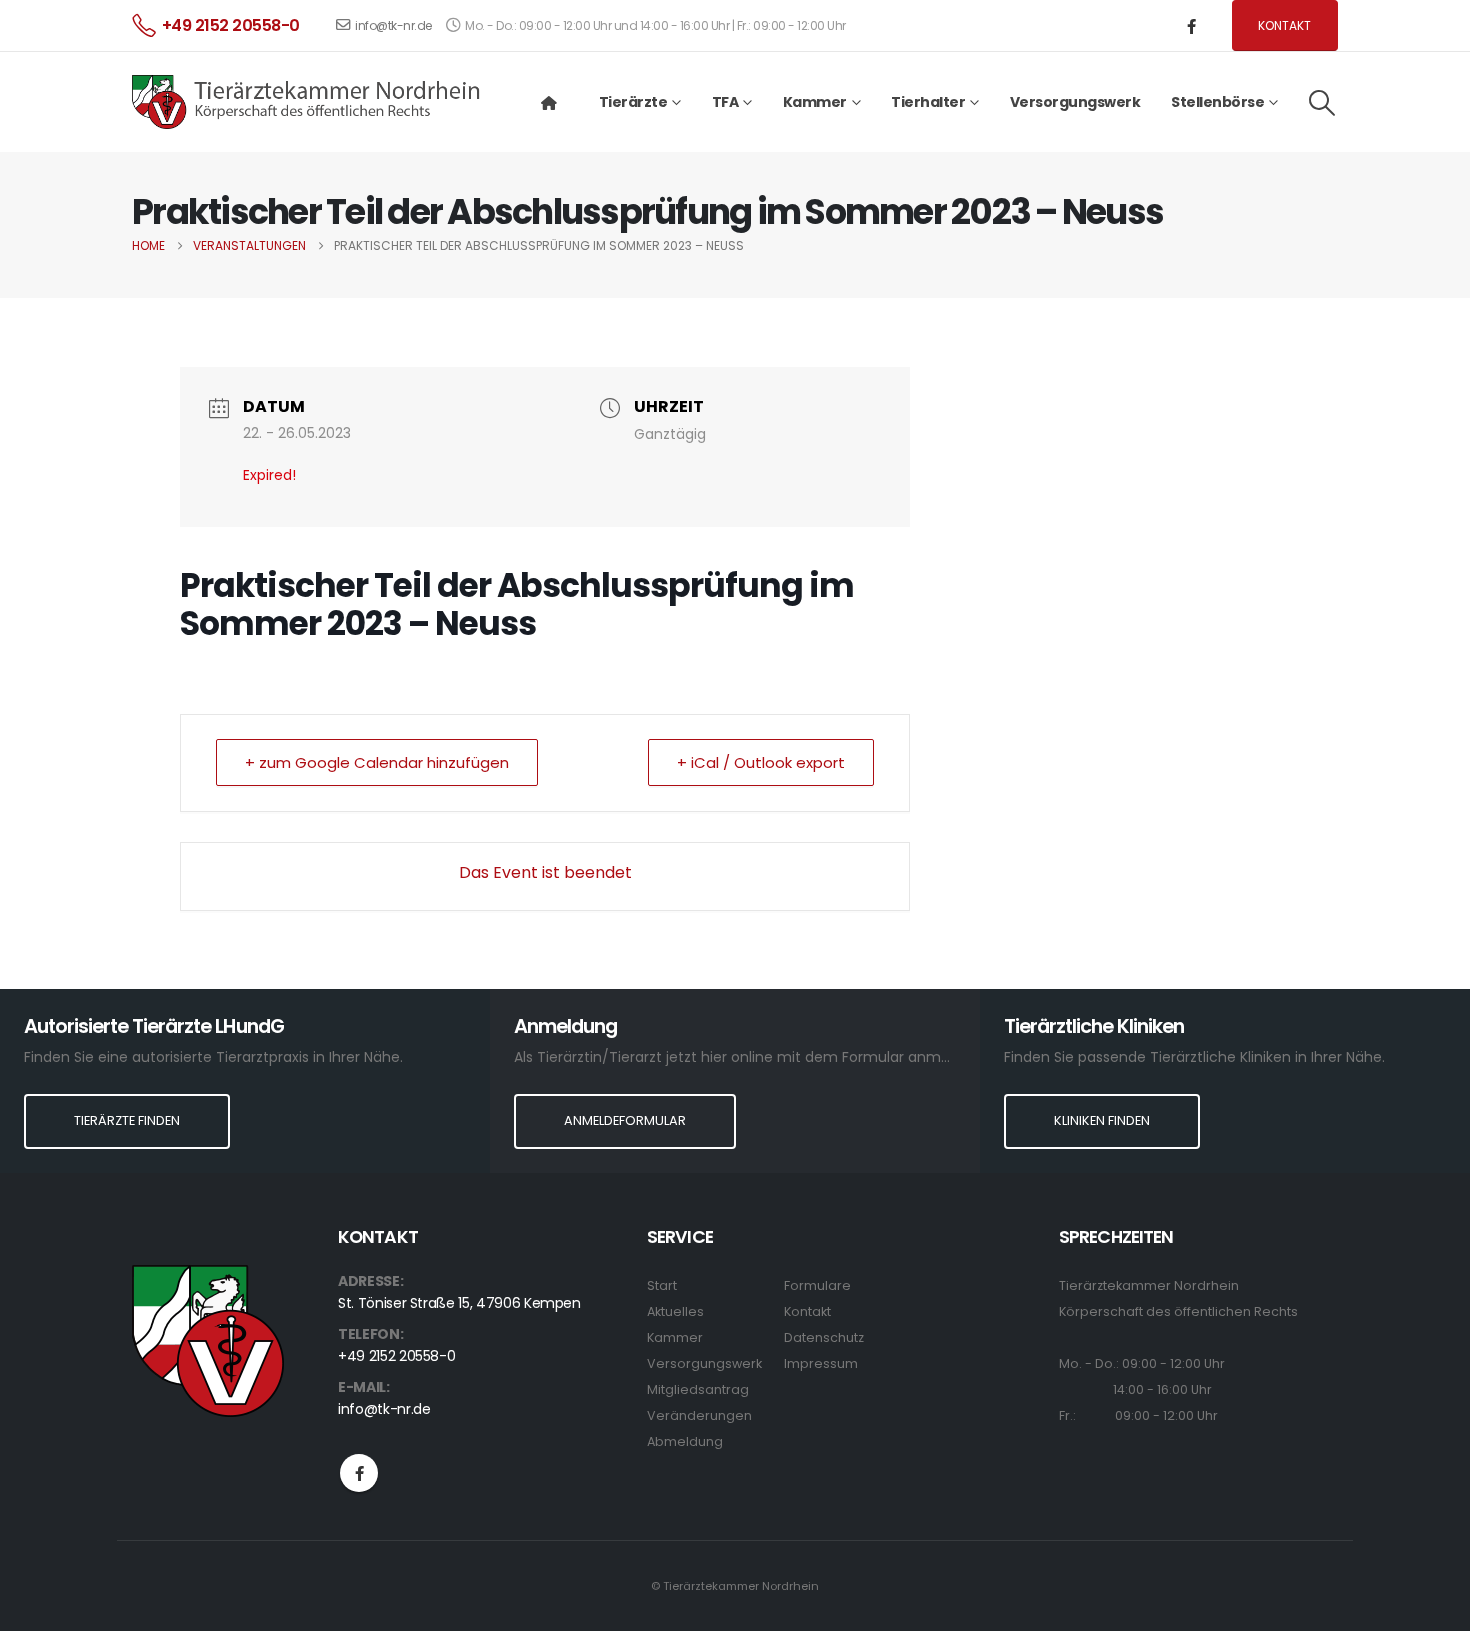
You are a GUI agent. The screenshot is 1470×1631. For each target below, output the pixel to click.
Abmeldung (685, 1441)
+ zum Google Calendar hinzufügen (377, 762)
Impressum (821, 1363)
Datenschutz (824, 1337)
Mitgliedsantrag (698, 1389)
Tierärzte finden (127, 1120)
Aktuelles (675, 1311)
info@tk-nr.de (393, 25)
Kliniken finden (1102, 1120)
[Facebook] (1192, 26)
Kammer (675, 1337)
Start (662, 1285)
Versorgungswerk (1075, 102)
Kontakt (1284, 25)
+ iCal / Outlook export (761, 762)
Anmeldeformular (625, 1120)
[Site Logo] (307, 102)
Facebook (359, 1473)
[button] (1322, 103)
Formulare (817, 1285)
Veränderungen (699, 1415)
